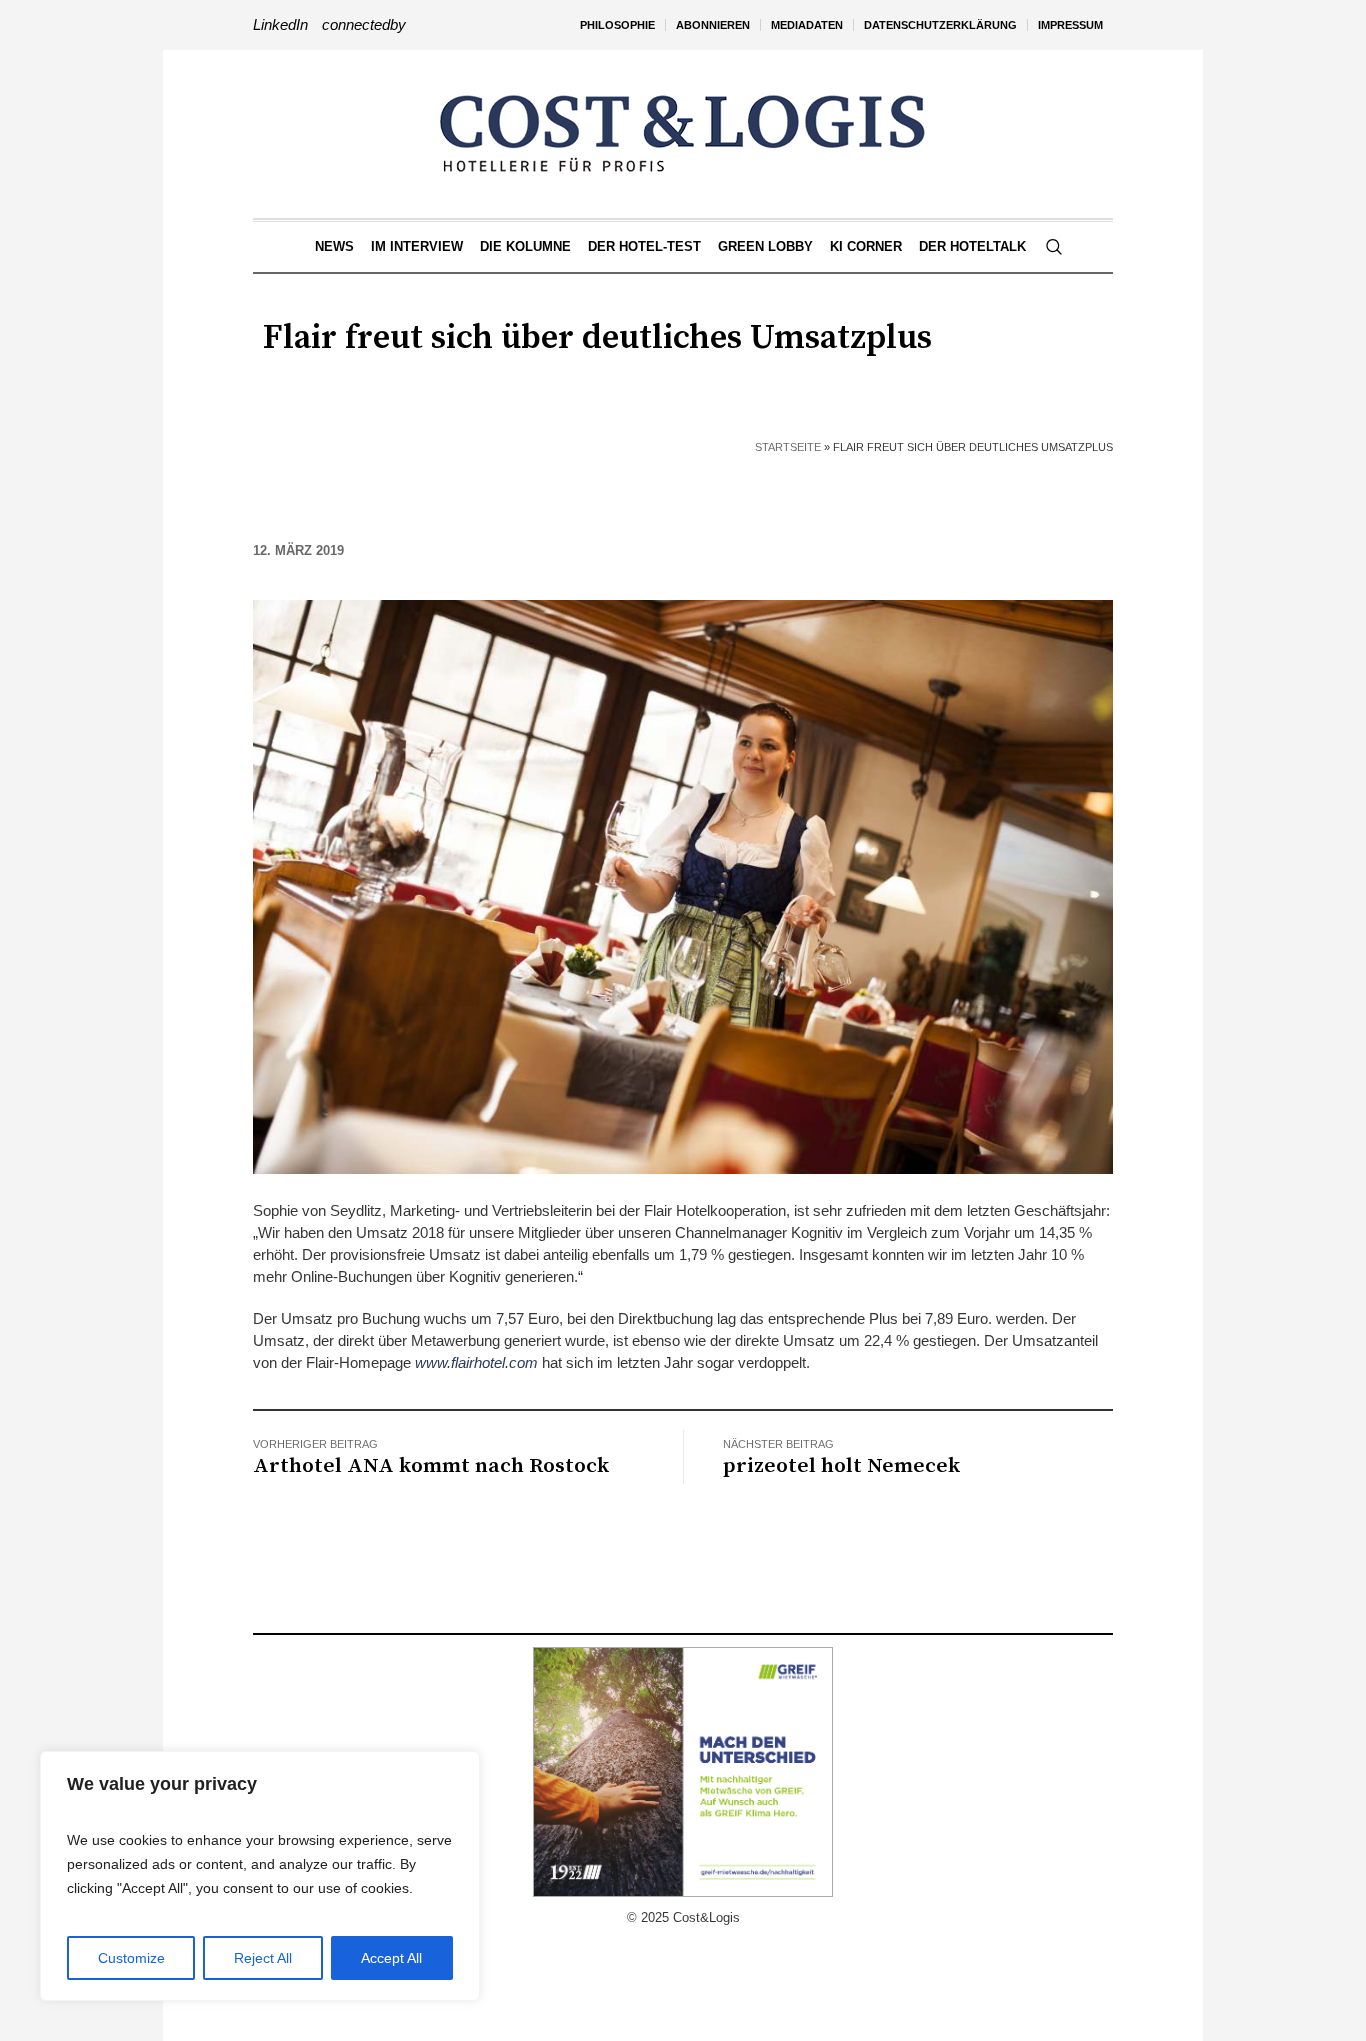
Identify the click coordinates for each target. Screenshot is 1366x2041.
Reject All (263, 1958)
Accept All (391, 1958)
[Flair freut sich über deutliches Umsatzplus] (683, 885)
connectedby (364, 24)
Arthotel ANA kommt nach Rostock (431, 1466)
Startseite (788, 447)
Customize (131, 1958)
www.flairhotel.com (476, 1362)
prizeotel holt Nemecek (841, 1466)
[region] (260, 1876)
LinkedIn (280, 24)
